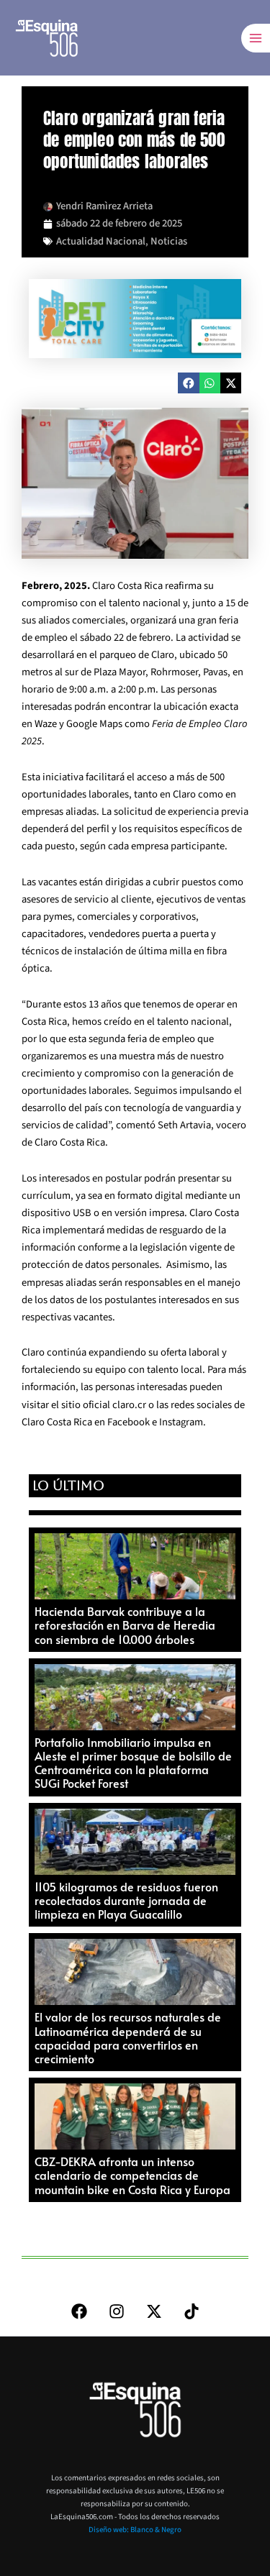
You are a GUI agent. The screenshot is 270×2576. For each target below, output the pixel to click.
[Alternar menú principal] (256, 38)
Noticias (169, 241)
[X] (154, 2311)
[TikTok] (192, 2311)
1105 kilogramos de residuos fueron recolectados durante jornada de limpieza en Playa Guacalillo (126, 1900)
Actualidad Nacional (101, 241)
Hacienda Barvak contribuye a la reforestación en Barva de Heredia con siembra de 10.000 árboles (125, 1625)
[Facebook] (79, 2311)
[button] (188, 383)
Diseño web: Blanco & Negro (135, 2530)
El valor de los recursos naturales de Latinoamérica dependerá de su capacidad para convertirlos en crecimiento (128, 2037)
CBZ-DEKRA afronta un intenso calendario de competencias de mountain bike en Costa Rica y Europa (132, 2175)
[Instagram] (117, 2311)
